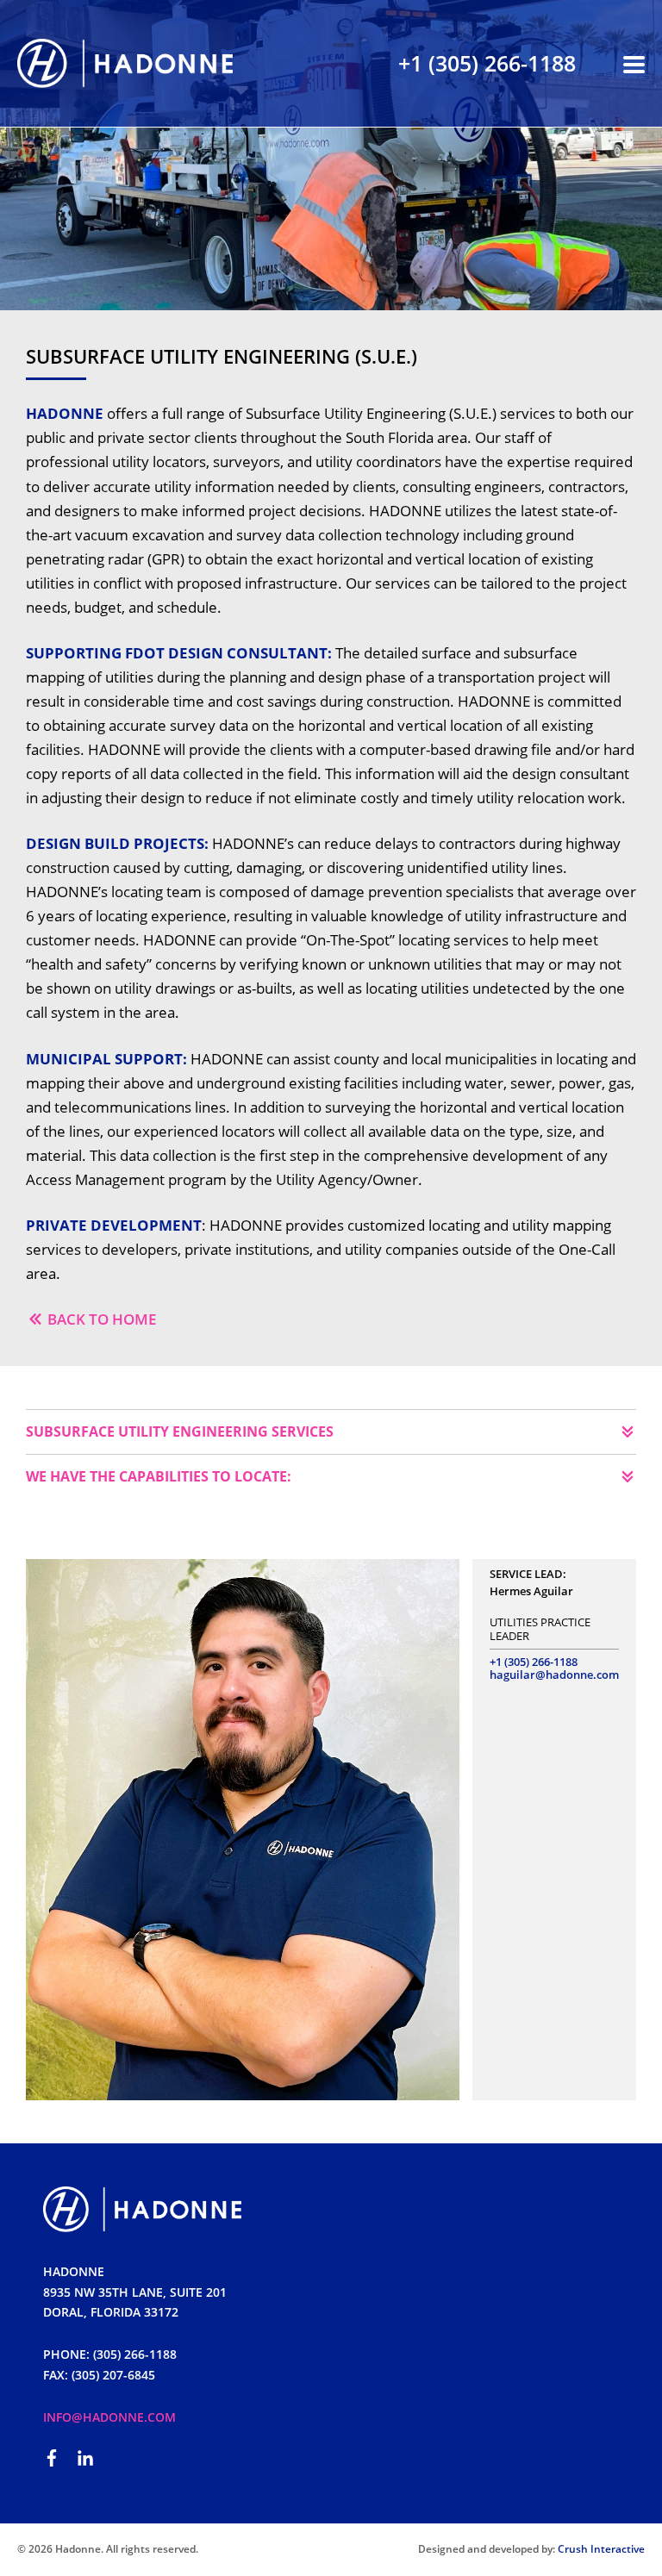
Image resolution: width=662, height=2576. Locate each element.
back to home (102, 1319)
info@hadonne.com (109, 2417)
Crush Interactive (601, 2549)
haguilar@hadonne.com (554, 1675)
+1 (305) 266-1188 (487, 63)
